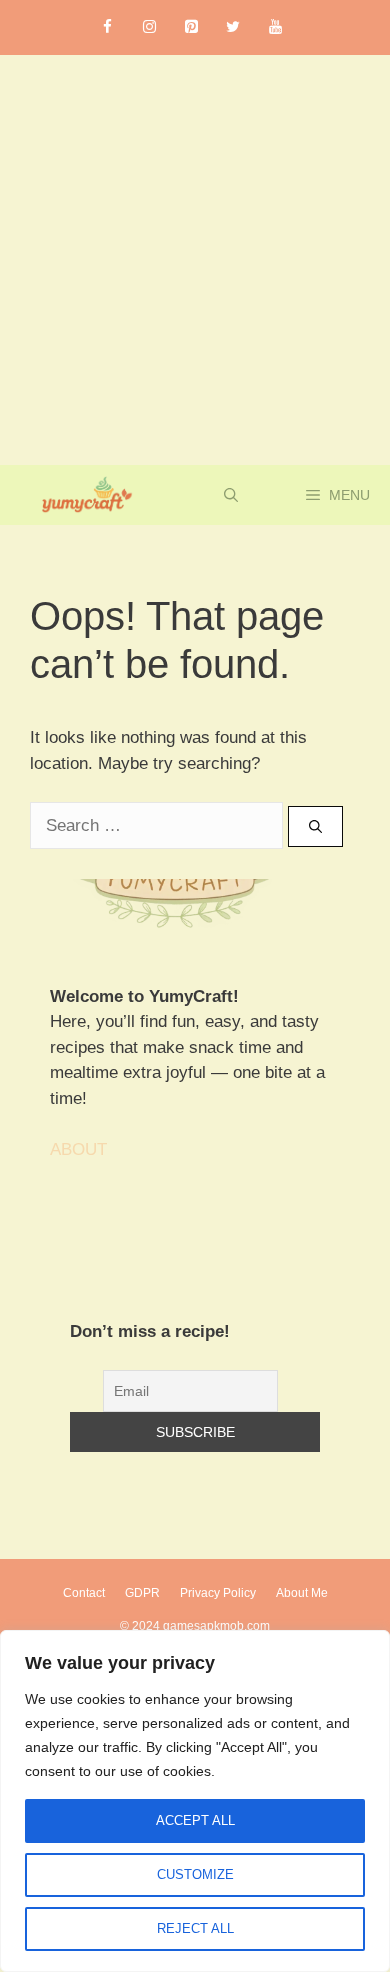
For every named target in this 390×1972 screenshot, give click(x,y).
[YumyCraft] (83, 495)
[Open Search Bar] (231, 495)
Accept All (195, 1820)
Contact (84, 1593)
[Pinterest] (191, 27)
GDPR (142, 1593)
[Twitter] (233, 27)
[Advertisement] (195, 260)
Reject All (195, 1928)
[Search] (315, 827)
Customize (195, 1874)
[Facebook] (107, 27)
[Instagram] (149, 27)
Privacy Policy (218, 1593)
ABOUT (78, 1149)
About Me (302, 1593)
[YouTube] (275, 27)
